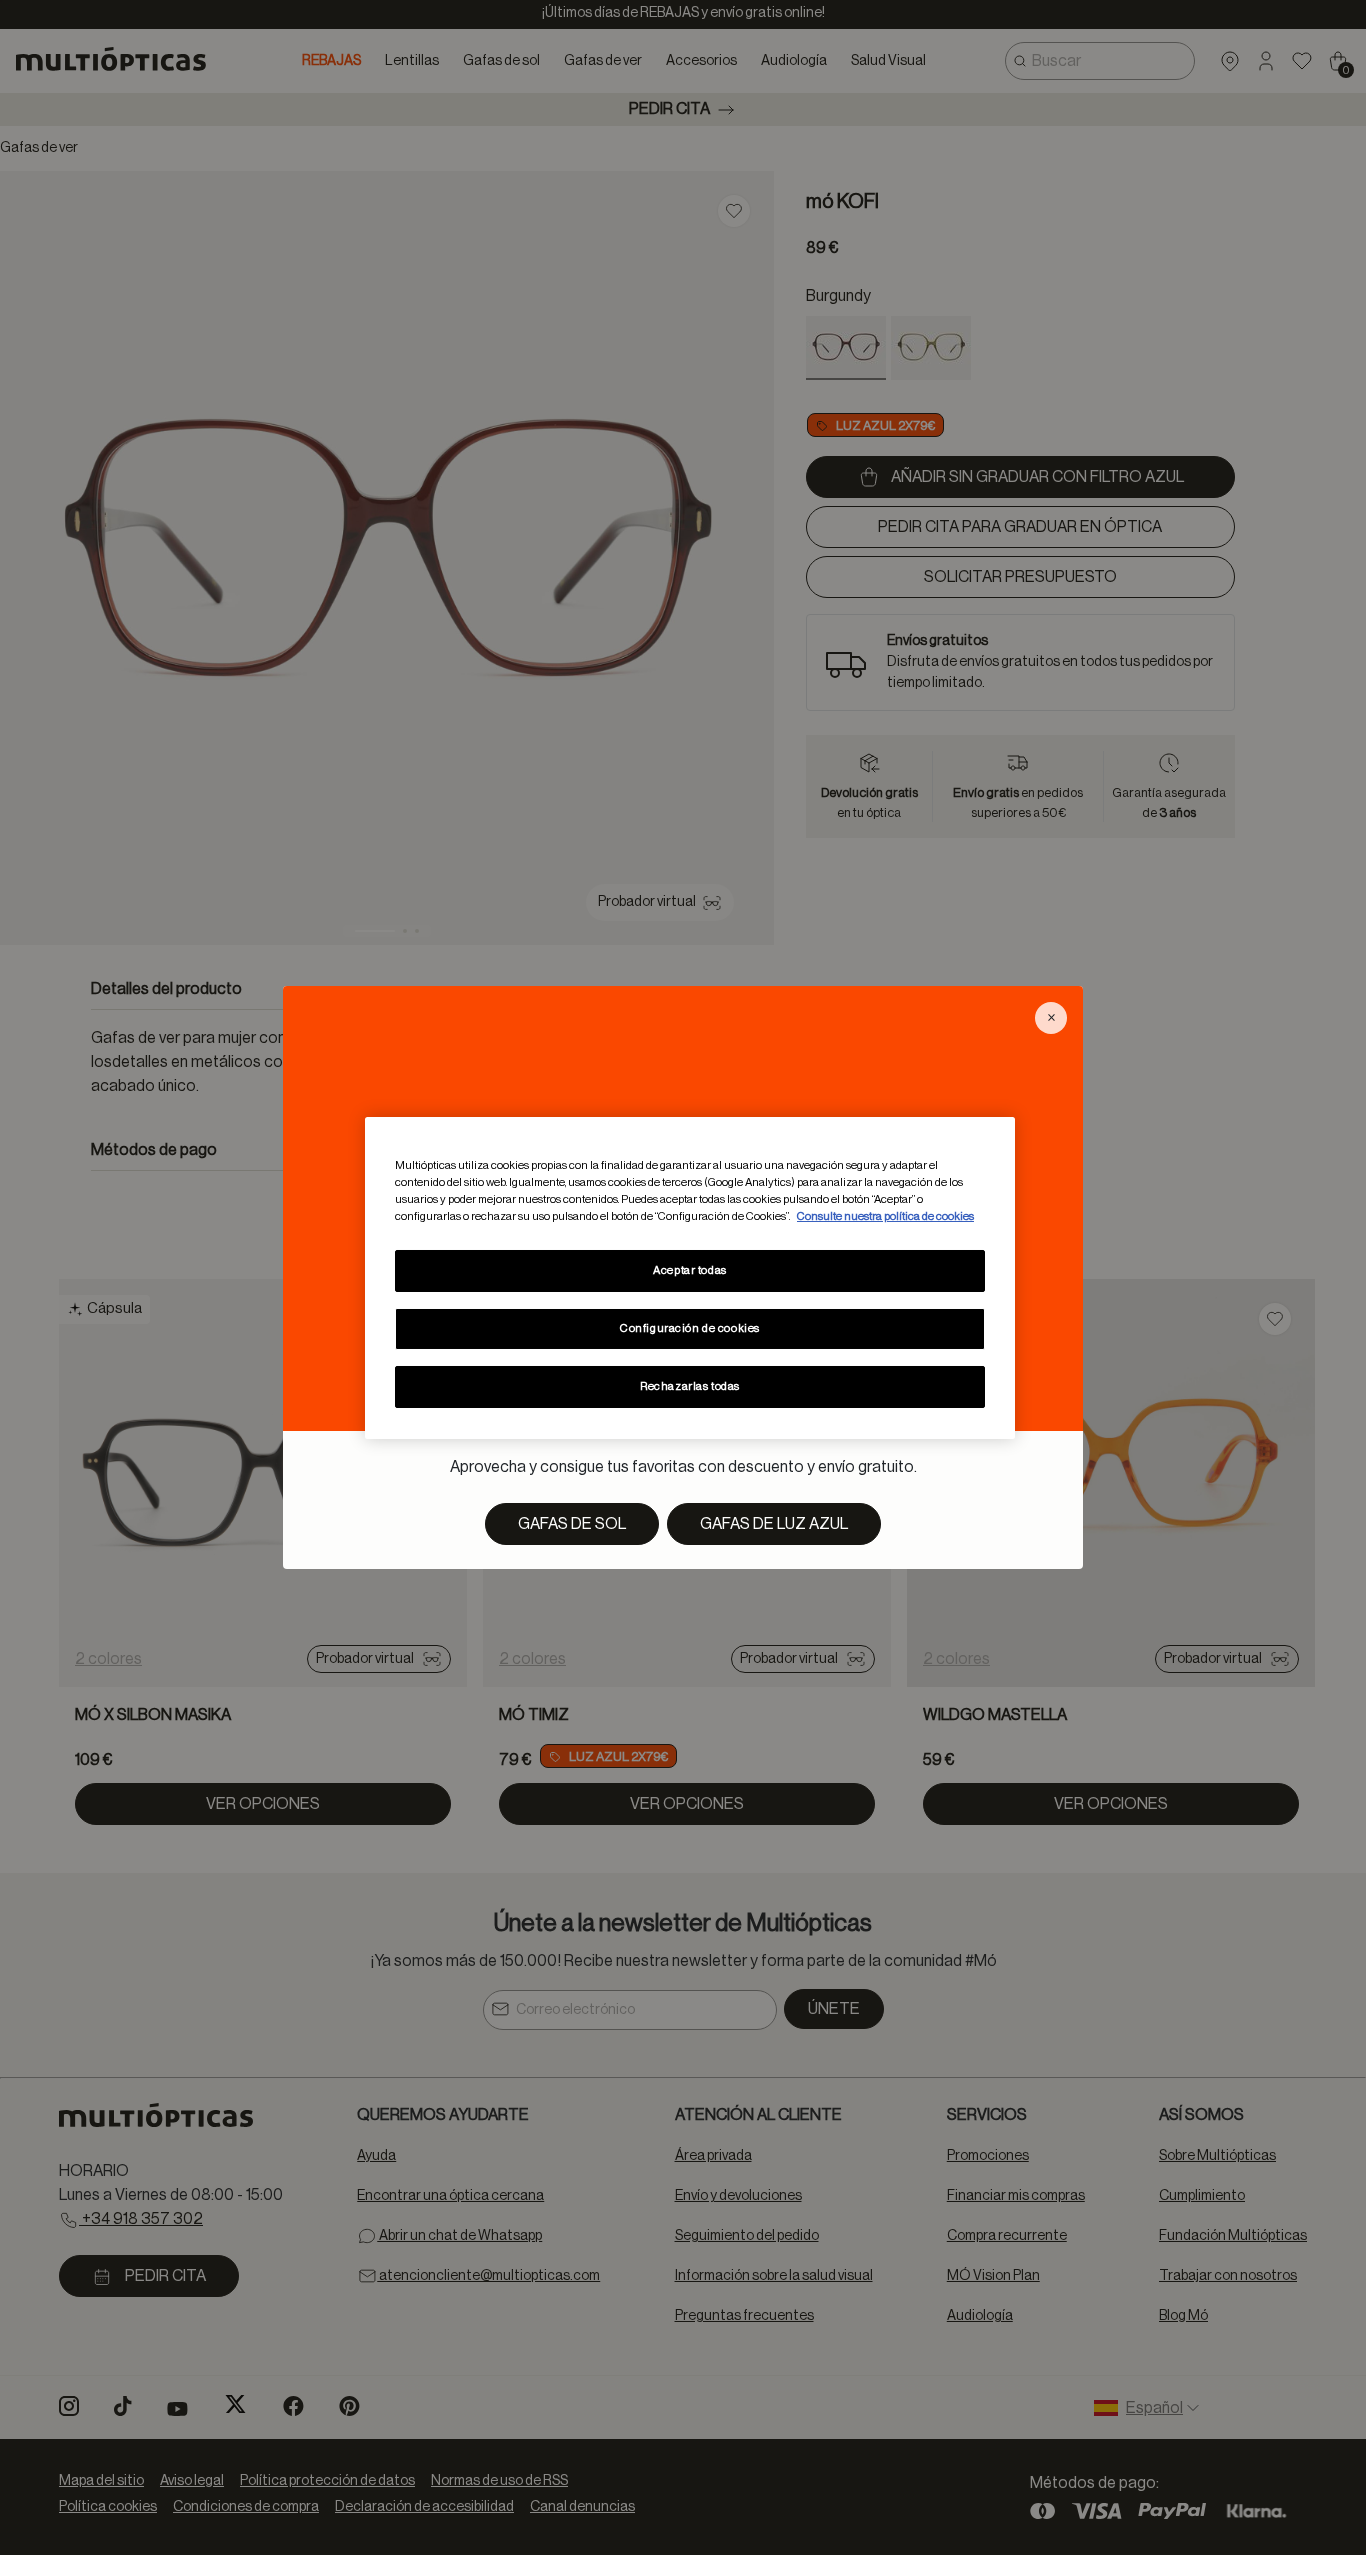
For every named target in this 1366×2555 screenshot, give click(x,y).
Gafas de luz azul (774, 1524)
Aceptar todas (689, 1270)
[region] (690, 1277)
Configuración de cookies (690, 1328)
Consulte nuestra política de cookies (885, 1216)
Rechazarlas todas (690, 1386)
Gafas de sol (572, 1524)
